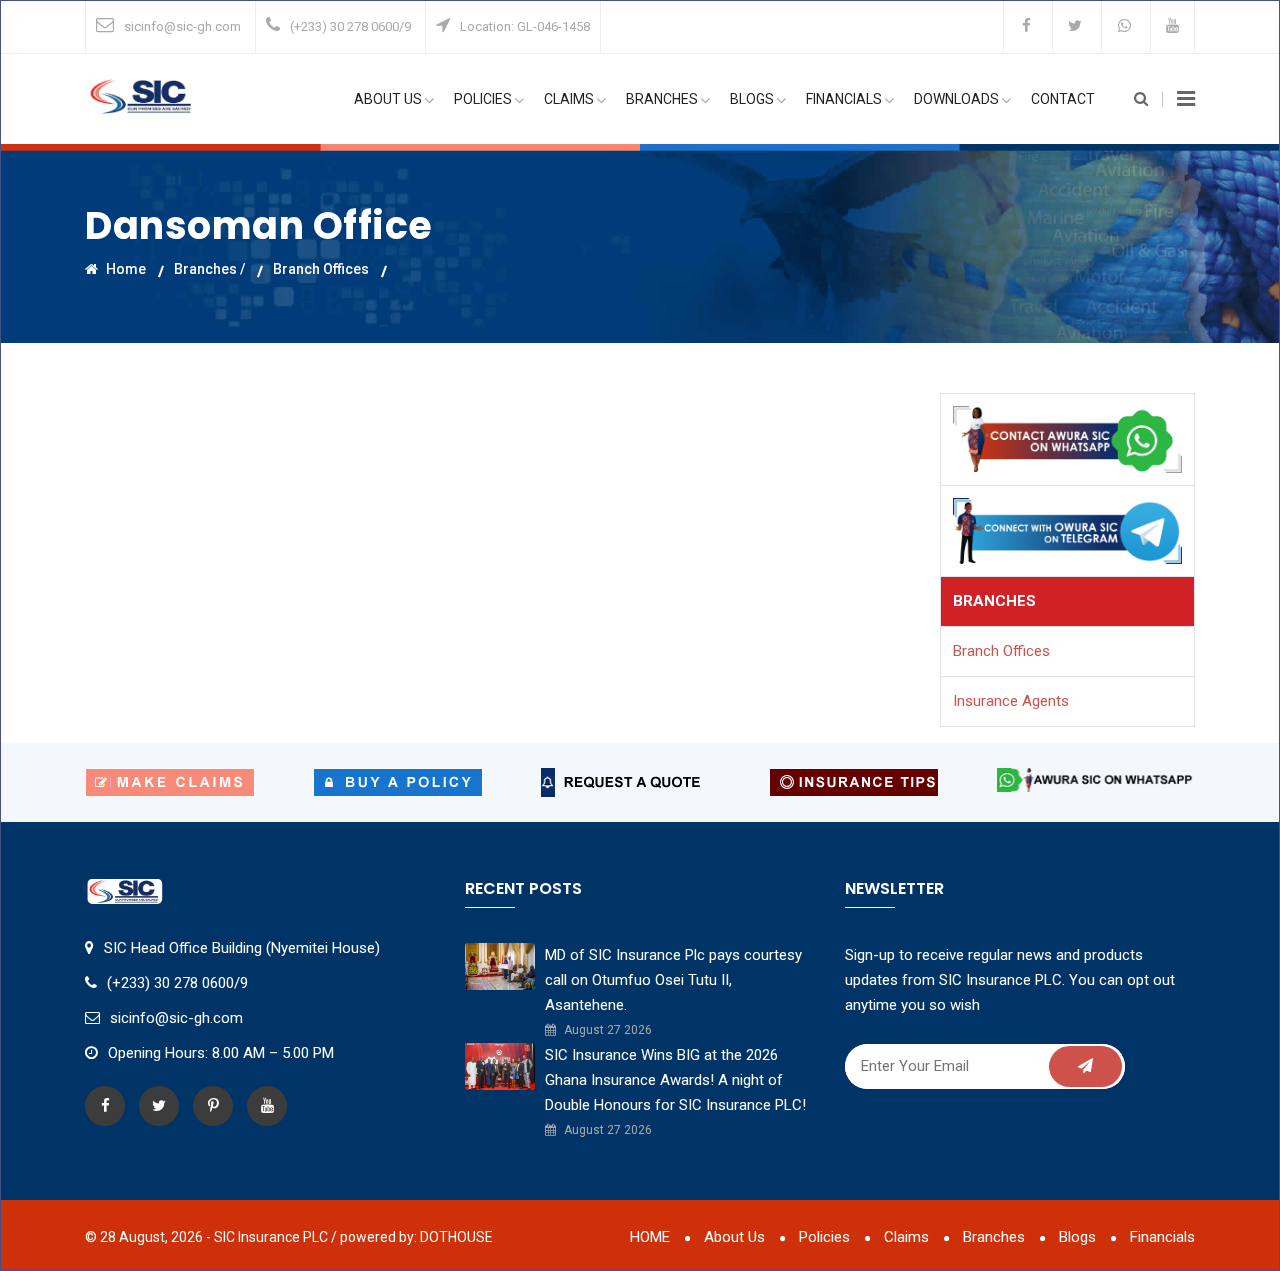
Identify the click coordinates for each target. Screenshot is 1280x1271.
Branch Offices (321, 269)
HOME (650, 1237)
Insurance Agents (1011, 701)
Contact (1063, 99)
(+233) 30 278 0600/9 (350, 26)
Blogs (752, 99)
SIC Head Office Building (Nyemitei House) (242, 948)
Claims (569, 99)
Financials (844, 99)
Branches (662, 99)
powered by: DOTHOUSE (416, 1237)
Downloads (956, 99)
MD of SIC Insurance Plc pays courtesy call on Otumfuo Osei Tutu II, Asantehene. (673, 980)
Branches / (209, 269)
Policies (483, 99)
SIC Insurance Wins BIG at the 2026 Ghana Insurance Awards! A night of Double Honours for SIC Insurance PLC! (675, 1080)
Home (124, 269)
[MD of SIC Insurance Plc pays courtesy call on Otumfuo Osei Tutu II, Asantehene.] (500, 966)
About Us (388, 99)
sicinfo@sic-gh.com (182, 26)
